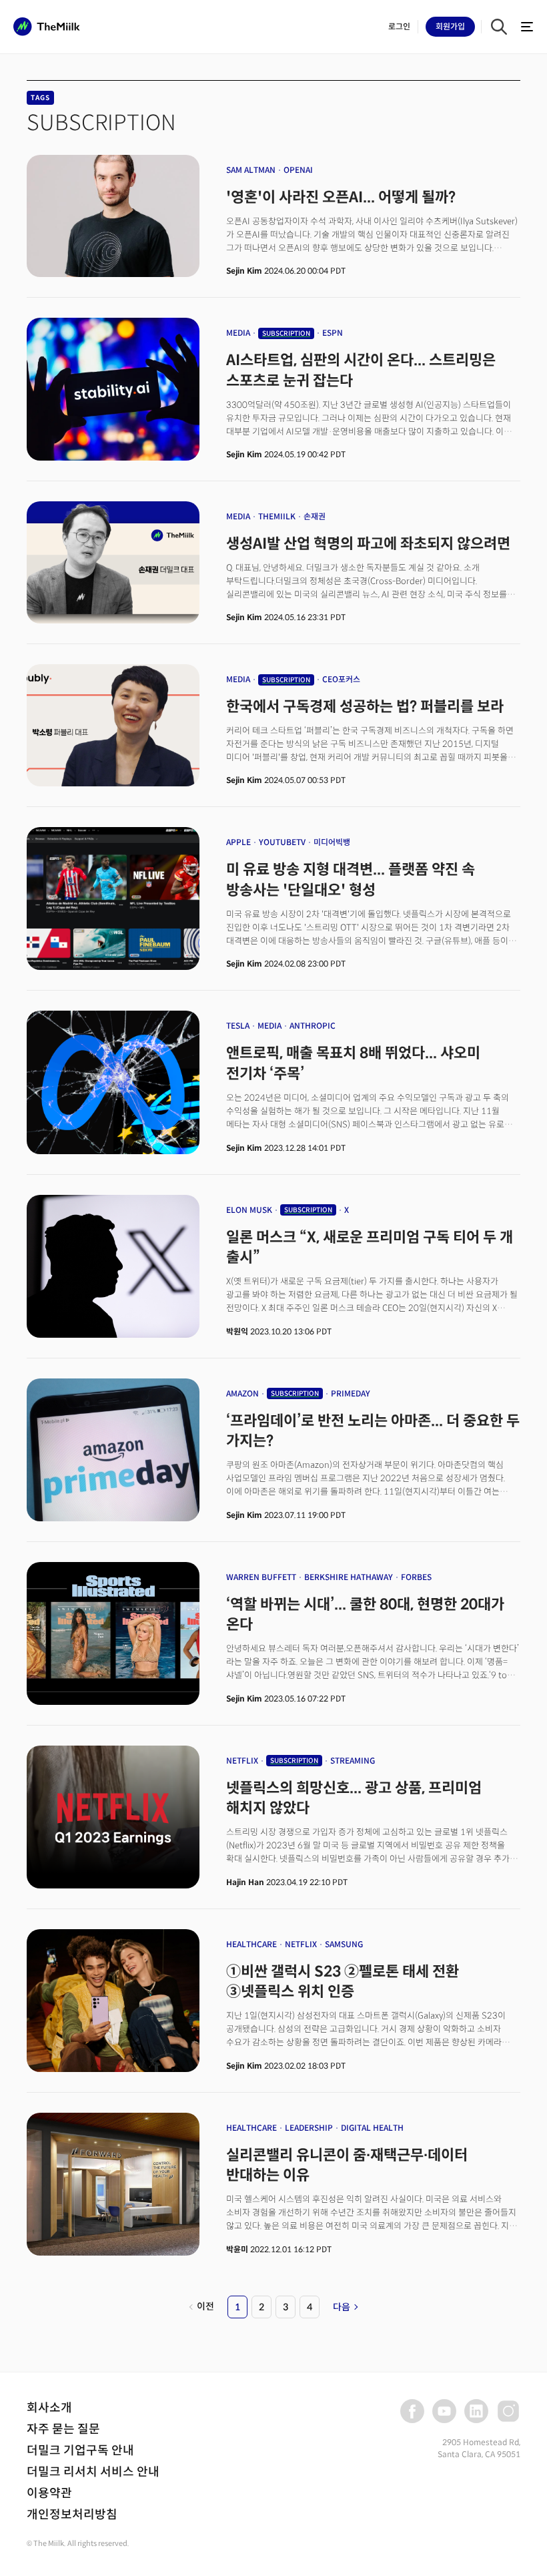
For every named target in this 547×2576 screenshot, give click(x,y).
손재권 (315, 516)
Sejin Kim (244, 271)
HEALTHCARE (251, 1944)
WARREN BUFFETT (261, 1577)
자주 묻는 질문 (63, 2429)
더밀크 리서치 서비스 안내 (93, 2472)
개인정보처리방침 (72, 2515)
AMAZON (242, 1393)
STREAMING (353, 1761)
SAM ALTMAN (251, 170)
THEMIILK (277, 516)
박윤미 (237, 2249)
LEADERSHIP (309, 2128)
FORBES (416, 1577)
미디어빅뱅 (332, 842)
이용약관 (49, 2493)
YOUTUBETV (282, 842)
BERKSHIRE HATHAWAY (349, 1577)
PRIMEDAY (351, 1393)
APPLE (238, 842)
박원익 (237, 1331)
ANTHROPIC (313, 1026)
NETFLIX (242, 1761)
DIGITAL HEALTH (372, 2128)
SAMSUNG (344, 1944)
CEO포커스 (341, 679)
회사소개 (49, 2408)
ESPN (333, 333)
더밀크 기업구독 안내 (80, 2451)
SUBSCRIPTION (286, 333)
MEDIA (238, 333)
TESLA (238, 1026)
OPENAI (298, 170)
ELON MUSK (249, 1210)
